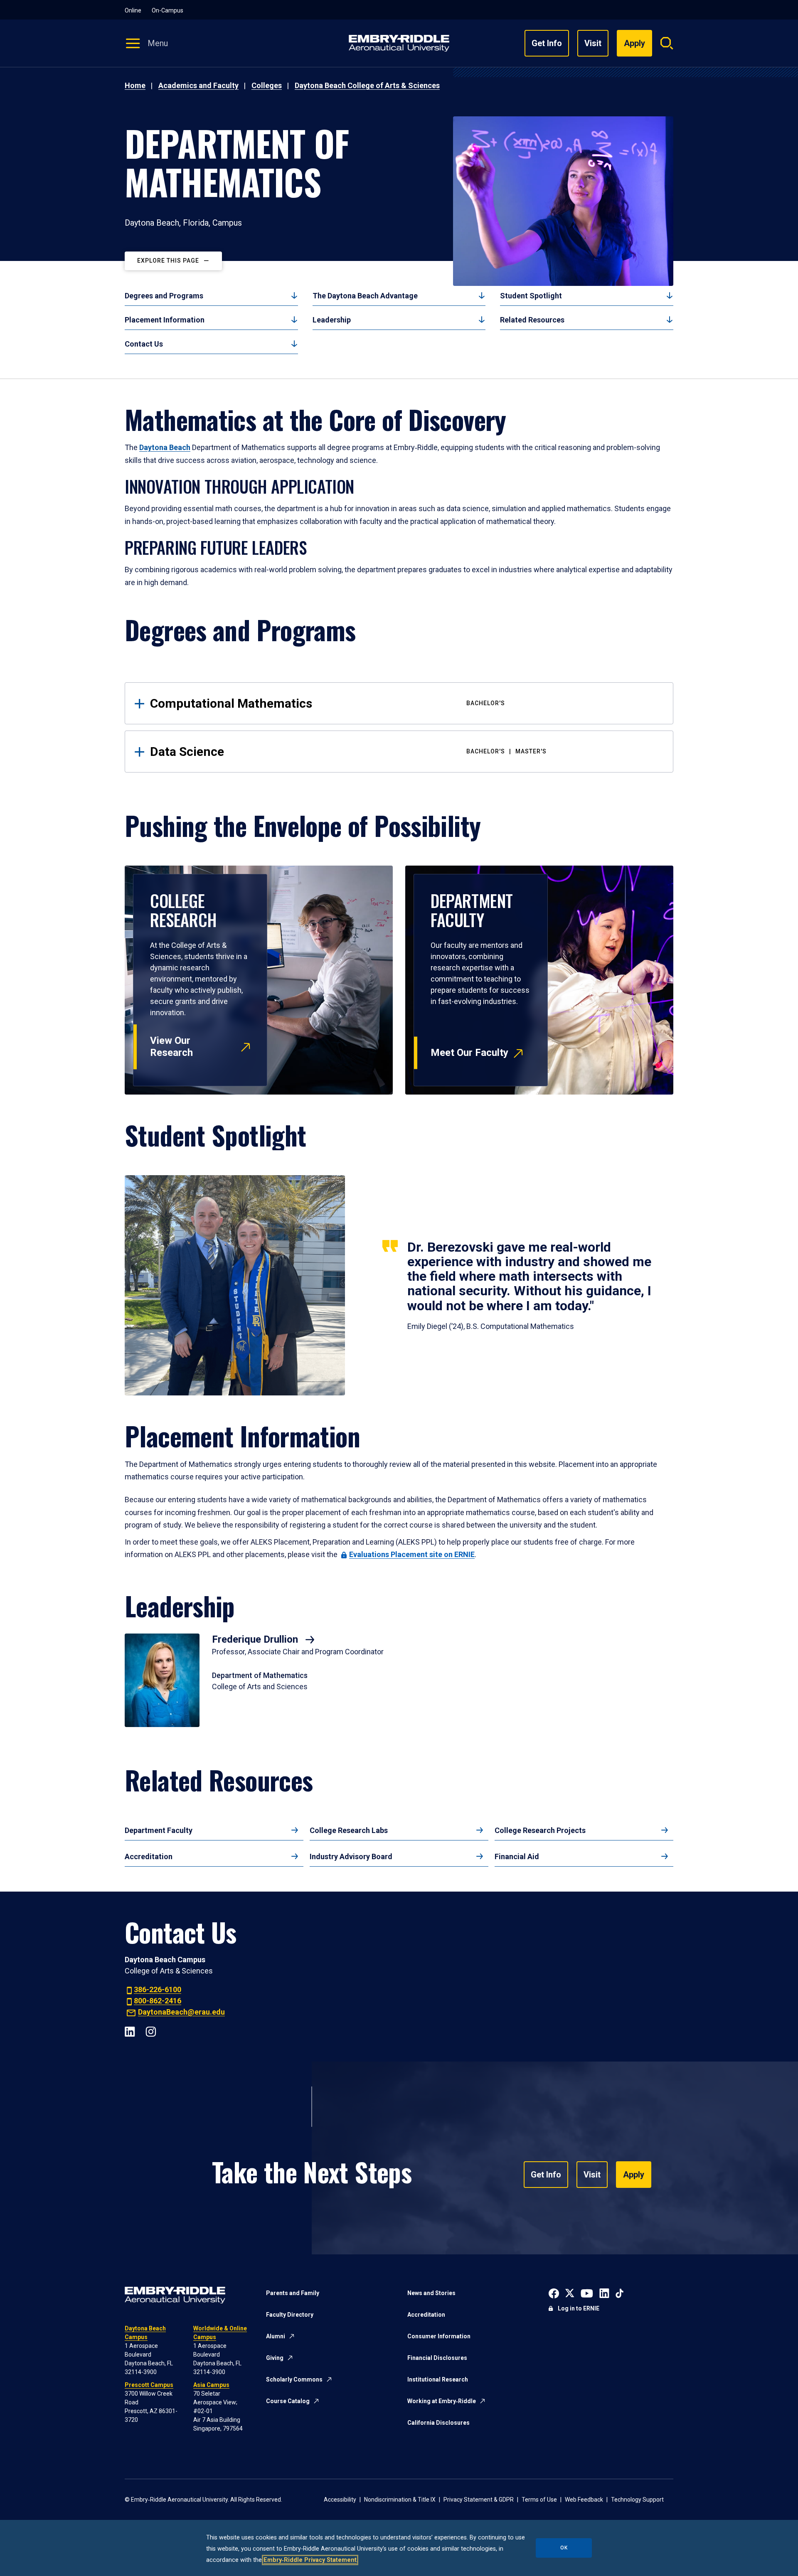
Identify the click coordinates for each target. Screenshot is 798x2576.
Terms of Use (539, 2500)
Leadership (332, 320)
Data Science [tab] (348, 752)
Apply (634, 2175)
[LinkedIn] (130, 2031)
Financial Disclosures (437, 2358)
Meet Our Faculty (469, 1053)
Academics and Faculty (198, 85)
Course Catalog (288, 2401)
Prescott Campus (149, 2385)
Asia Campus (211, 2385)
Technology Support (637, 2500)
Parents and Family (293, 2293)
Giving (275, 2358)
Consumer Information (439, 2336)
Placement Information (165, 320)
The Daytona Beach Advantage (365, 296)
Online (133, 10)
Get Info (547, 43)
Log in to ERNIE (579, 2308)
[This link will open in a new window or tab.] (554, 2292)
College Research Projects (540, 1830)
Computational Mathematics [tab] (328, 703)
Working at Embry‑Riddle (442, 2401)
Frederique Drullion (256, 1639)
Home (135, 85)
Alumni (276, 2336)
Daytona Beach (165, 447)
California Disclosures (438, 2423)
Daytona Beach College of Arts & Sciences (367, 85)
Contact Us (144, 344)
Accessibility (340, 2500)
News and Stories (431, 2293)
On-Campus (167, 10)
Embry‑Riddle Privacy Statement (310, 2560)
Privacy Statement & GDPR (479, 2500)
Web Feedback (584, 2500)
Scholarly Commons (294, 2379)
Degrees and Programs (164, 296)
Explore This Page (168, 261)
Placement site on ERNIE (412, 1554)
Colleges (267, 85)
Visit (593, 43)
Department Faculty (159, 1830)
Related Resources (532, 320)
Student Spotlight (531, 296)
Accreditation (149, 1856)
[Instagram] (151, 2031)
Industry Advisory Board (351, 1856)
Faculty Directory (290, 2315)
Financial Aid (517, 1856)
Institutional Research (438, 2379)
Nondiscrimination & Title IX (400, 2500)
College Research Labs (349, 1830)
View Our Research (171, 1047)
